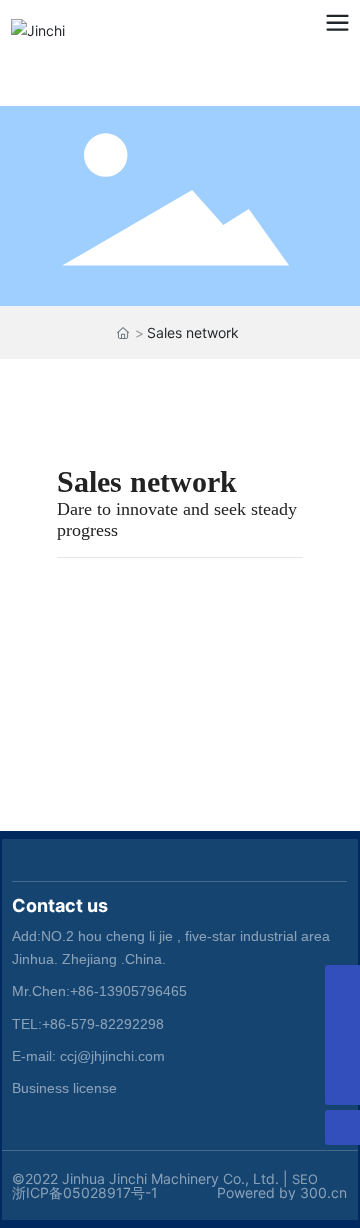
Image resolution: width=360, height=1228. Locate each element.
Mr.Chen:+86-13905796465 (99, 991)
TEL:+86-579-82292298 (88, 1024)
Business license (64, 1088)
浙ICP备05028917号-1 (85, 1192)
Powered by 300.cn (282, 1192)
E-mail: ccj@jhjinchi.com (88, 1056)
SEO (305, 1179)
